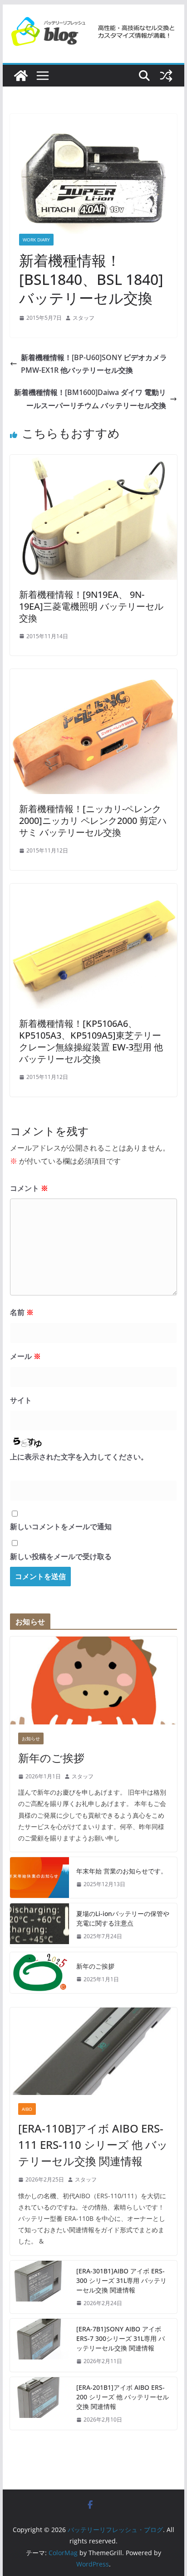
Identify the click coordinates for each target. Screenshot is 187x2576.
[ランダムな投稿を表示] (166, 76)
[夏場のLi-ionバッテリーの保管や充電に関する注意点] (39, 1925)
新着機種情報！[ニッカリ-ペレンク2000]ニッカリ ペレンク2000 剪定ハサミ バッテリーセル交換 (93, 821)
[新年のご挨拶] (93, 1680)
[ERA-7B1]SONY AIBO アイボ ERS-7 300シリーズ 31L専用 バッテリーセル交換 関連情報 (121, 2338)
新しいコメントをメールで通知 (61, 1526)
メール (25, 1356)
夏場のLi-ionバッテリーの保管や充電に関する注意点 (123, 1918)
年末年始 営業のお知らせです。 (122, 1871)
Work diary (36, 240)
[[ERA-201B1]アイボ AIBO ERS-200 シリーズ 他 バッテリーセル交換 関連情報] (39, 2404)
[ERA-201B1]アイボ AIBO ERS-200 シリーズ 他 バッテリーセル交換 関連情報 (123, 2397)
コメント (29, 1188)
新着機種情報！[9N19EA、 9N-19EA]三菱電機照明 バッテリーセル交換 (91, 606)
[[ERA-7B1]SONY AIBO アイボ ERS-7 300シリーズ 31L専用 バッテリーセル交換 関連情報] (39, 2345)
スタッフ (84, 318)
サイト (21, 1400)
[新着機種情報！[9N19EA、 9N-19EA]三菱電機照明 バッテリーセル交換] (93, 461)
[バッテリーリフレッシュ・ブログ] (21, 76)
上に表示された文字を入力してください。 (79, 1457)
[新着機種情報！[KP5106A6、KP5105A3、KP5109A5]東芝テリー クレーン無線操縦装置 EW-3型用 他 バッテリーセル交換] (93, 890)
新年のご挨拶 (51, 1758)
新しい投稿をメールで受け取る (61, 1556)
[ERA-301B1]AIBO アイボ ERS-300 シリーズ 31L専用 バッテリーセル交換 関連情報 (121, 2280)
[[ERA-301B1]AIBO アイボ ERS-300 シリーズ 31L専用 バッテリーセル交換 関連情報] (39, 2287)
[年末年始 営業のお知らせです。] (39, 1878)
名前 (22, 1312)
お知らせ (31, 1738)
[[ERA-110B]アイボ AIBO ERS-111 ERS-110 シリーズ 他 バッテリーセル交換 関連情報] (93, 2051)
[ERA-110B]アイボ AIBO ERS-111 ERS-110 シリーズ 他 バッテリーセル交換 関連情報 (93, 2145)
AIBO (27, 2109)
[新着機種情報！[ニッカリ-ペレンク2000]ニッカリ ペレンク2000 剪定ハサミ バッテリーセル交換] (93, 675)
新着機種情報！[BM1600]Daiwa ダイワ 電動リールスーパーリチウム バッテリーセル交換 (90, 399)
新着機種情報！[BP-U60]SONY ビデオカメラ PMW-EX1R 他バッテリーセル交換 (94, 364)
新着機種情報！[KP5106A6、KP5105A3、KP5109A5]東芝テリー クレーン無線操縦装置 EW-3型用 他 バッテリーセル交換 (91, 1041)
